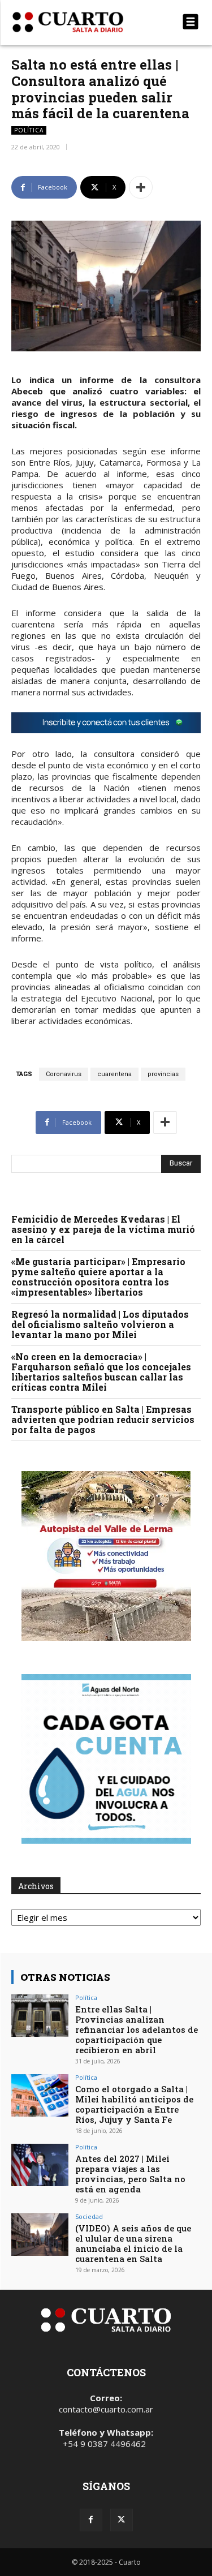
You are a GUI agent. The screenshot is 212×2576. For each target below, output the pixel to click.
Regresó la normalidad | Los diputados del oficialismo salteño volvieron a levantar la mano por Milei (100, 1324)
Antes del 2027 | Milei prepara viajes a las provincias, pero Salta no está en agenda (130, 2174)
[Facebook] (91, 2520)
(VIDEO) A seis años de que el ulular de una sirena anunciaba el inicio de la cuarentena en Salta (133, 2243)
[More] (141, 187)
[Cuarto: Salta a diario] (78, 22)
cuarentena (114, 1074)
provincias (163, 1074)
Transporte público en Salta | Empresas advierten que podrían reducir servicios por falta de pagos (103, 1419)
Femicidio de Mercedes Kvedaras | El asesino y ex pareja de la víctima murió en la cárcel (103, 1229)
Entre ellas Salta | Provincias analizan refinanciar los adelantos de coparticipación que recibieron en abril (137, 2029)
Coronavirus (64, 1074)
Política (29, 130)
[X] (122, 2520)
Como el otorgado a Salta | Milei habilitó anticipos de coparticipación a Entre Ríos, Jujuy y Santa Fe (134, 2104)
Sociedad (89, 2216)
